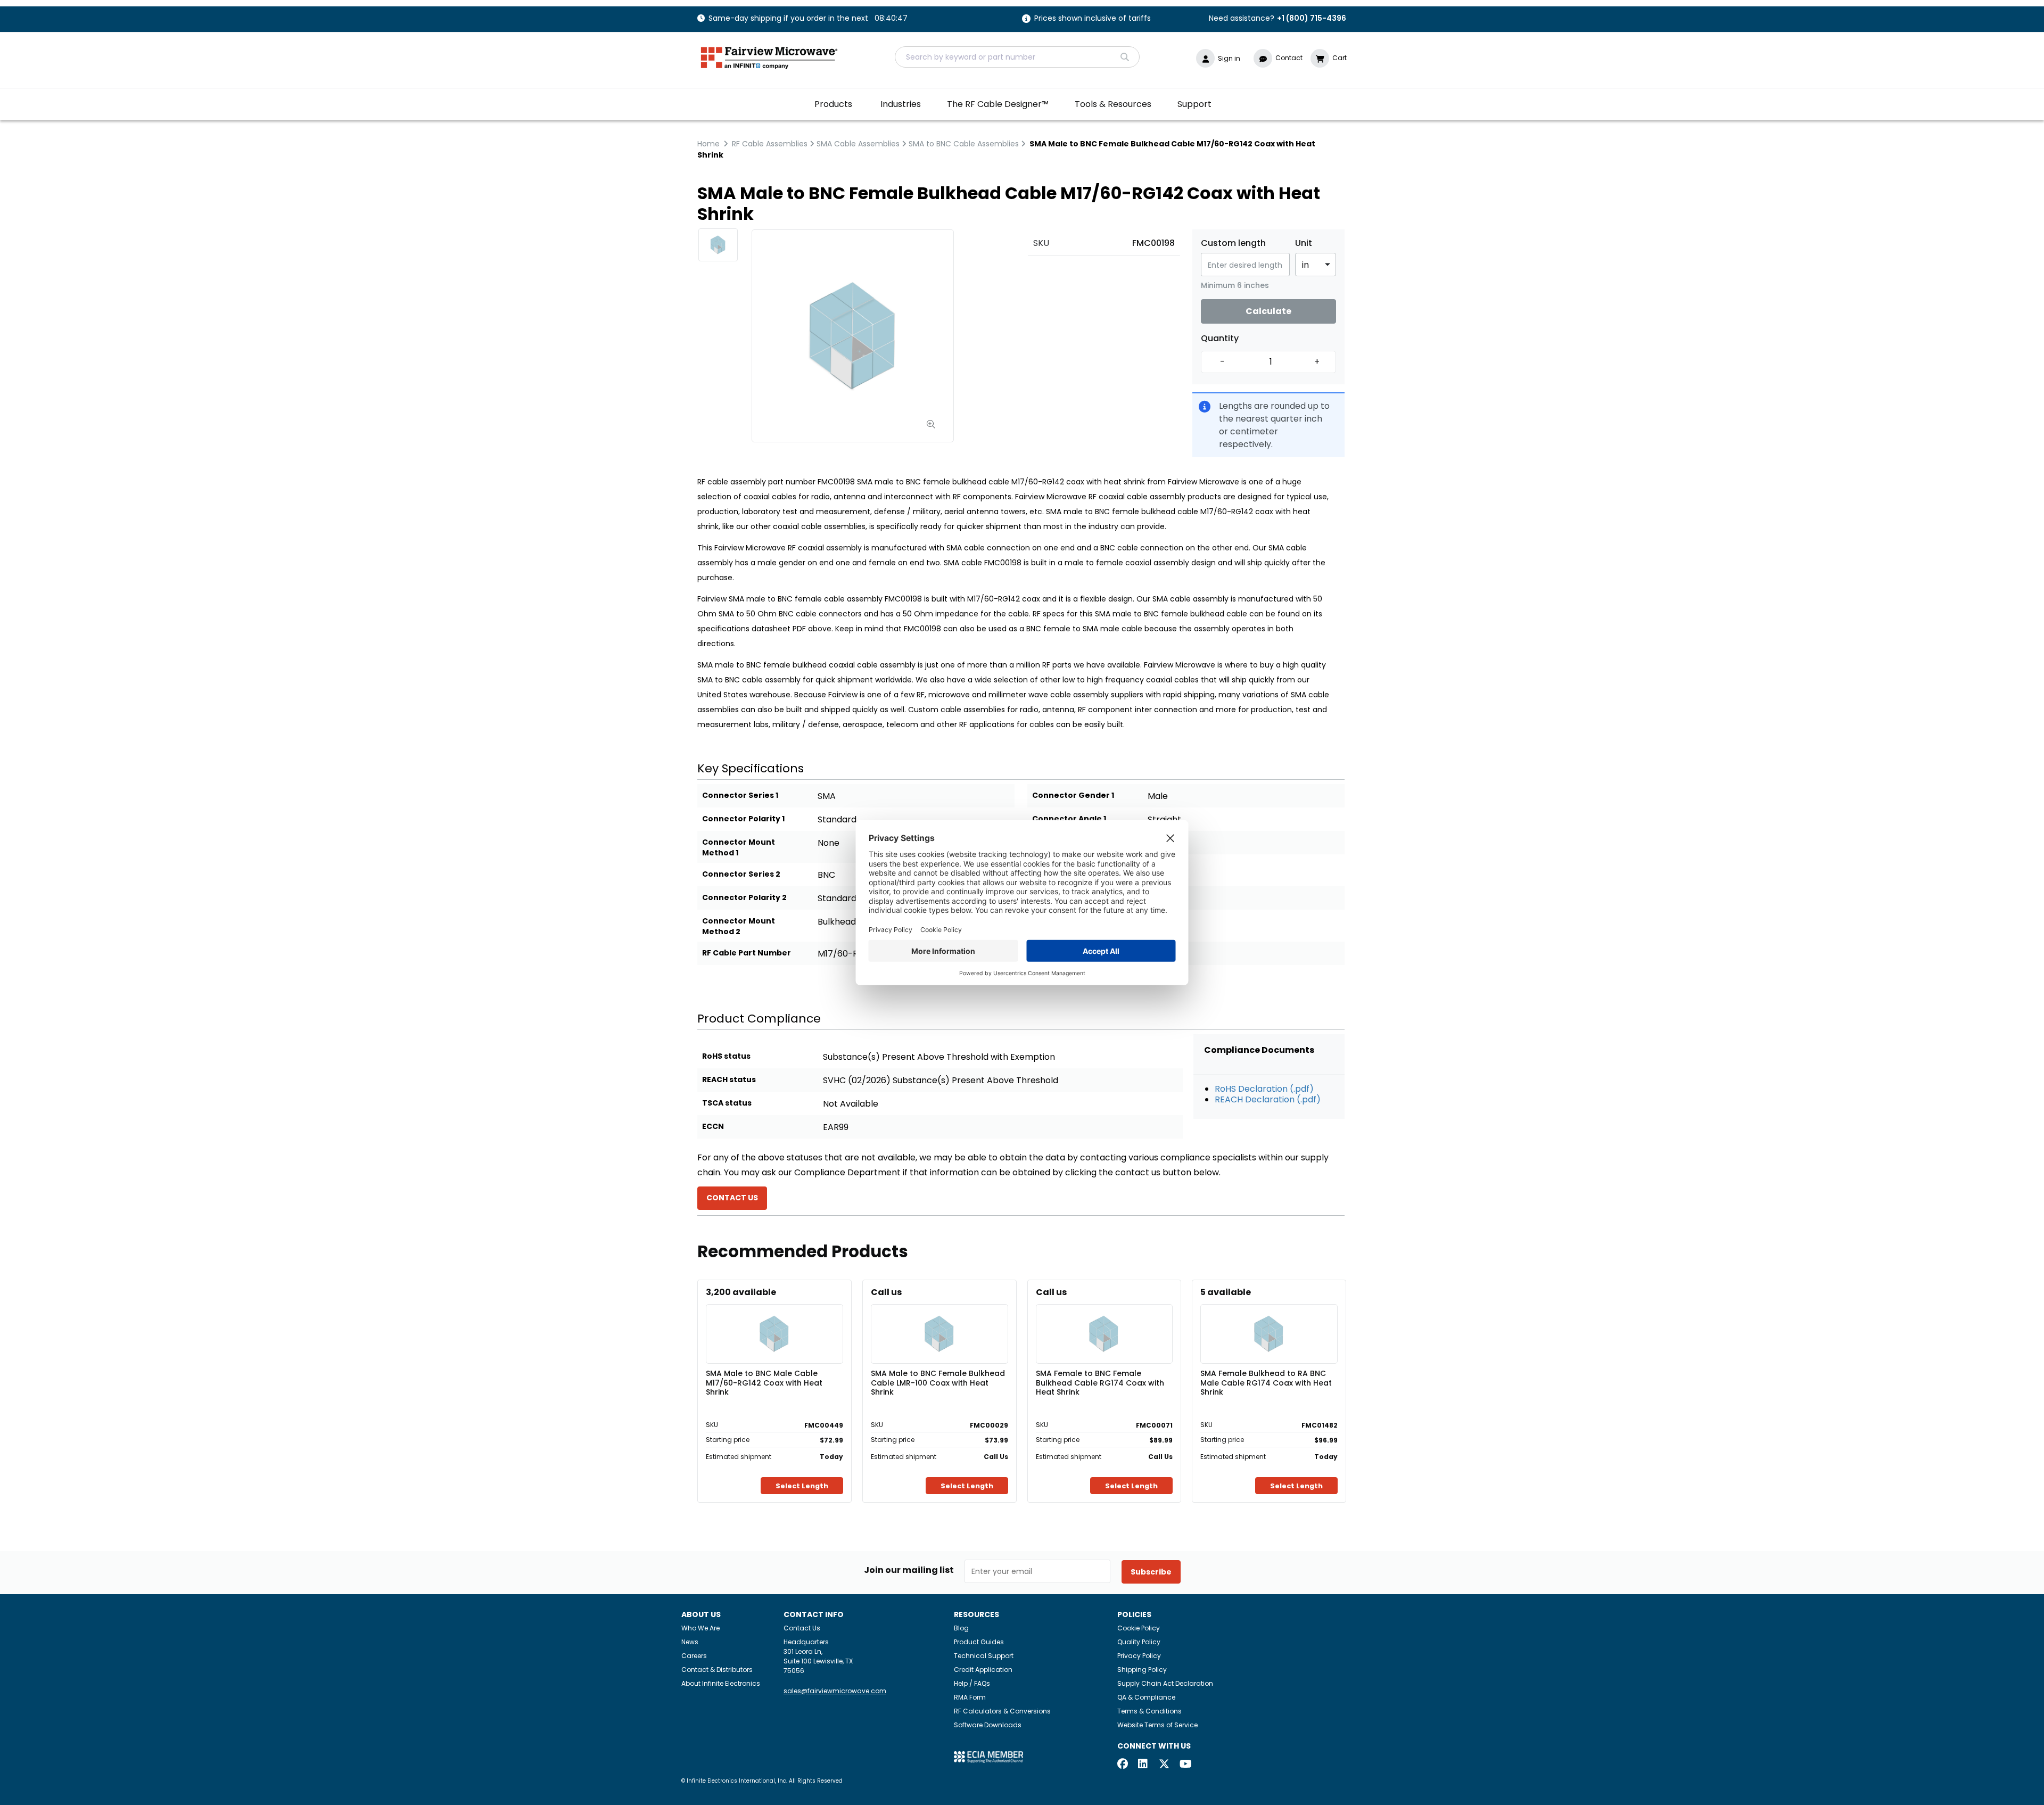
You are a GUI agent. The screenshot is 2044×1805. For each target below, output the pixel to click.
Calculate (1268, 311)
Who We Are (700, 1628)
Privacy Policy (1139, 1656)
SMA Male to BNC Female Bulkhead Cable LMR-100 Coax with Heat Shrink (938, 1382)
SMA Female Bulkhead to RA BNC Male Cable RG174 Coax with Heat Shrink (1266, 1382)
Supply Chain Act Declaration (1165, 1683)
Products (833, 104)
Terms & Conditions (1149, 1711)
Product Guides (979, 1642)
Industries (901, 104)
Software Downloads (988, 1725)
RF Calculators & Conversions (1002, 1711)
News (690, 1642)
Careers (694, 1656)
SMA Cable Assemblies (858, 144)
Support (1194, 104)
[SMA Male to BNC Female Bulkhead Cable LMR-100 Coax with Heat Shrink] (939, 1318)
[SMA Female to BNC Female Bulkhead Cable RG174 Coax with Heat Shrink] (1104, 1318)
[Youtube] (1185, 1765)
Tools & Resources (1113, 104)
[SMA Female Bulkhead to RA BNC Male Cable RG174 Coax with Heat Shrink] (1269, 1318)
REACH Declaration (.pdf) (1268, 1099)
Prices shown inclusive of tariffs (1093, 19)
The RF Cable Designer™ (998, 104)
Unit (1304, 243)
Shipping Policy (1142, 1670)
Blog (961, 1628)
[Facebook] (1123, 1765)
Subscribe (1151, 1572)
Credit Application (983, 1670)
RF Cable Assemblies (770, 144)
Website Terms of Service (1157, 1725)
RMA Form (970, 1697)
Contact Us (802, 1628)
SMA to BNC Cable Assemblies (964, 144)
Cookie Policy (1139, 1628)
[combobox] (1017, 57)
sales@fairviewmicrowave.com (835, 1691)
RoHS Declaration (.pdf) (1264, 1089)
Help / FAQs (972, 1683)
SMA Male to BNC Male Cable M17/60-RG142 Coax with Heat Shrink (764, 1382)
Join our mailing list (909, 1570)
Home (708, 144)
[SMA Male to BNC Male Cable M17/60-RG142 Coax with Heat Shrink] (774, 1318)
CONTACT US (732, 1198)
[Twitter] (1164, 1765)
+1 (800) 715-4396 (1312, 18)
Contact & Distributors (717, 1670)
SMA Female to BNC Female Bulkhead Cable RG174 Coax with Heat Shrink (1100, 1382)
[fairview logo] (769, 57)
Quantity (1220, 339)
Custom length (1233, 243)
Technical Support (984, 1656)
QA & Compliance (1146, 1697)
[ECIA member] (988, 1756)
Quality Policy (1139, 1642)
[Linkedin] (1143, 1765)
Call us (886, 1292)
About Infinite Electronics (721, 1683)
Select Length (802, 1486)
